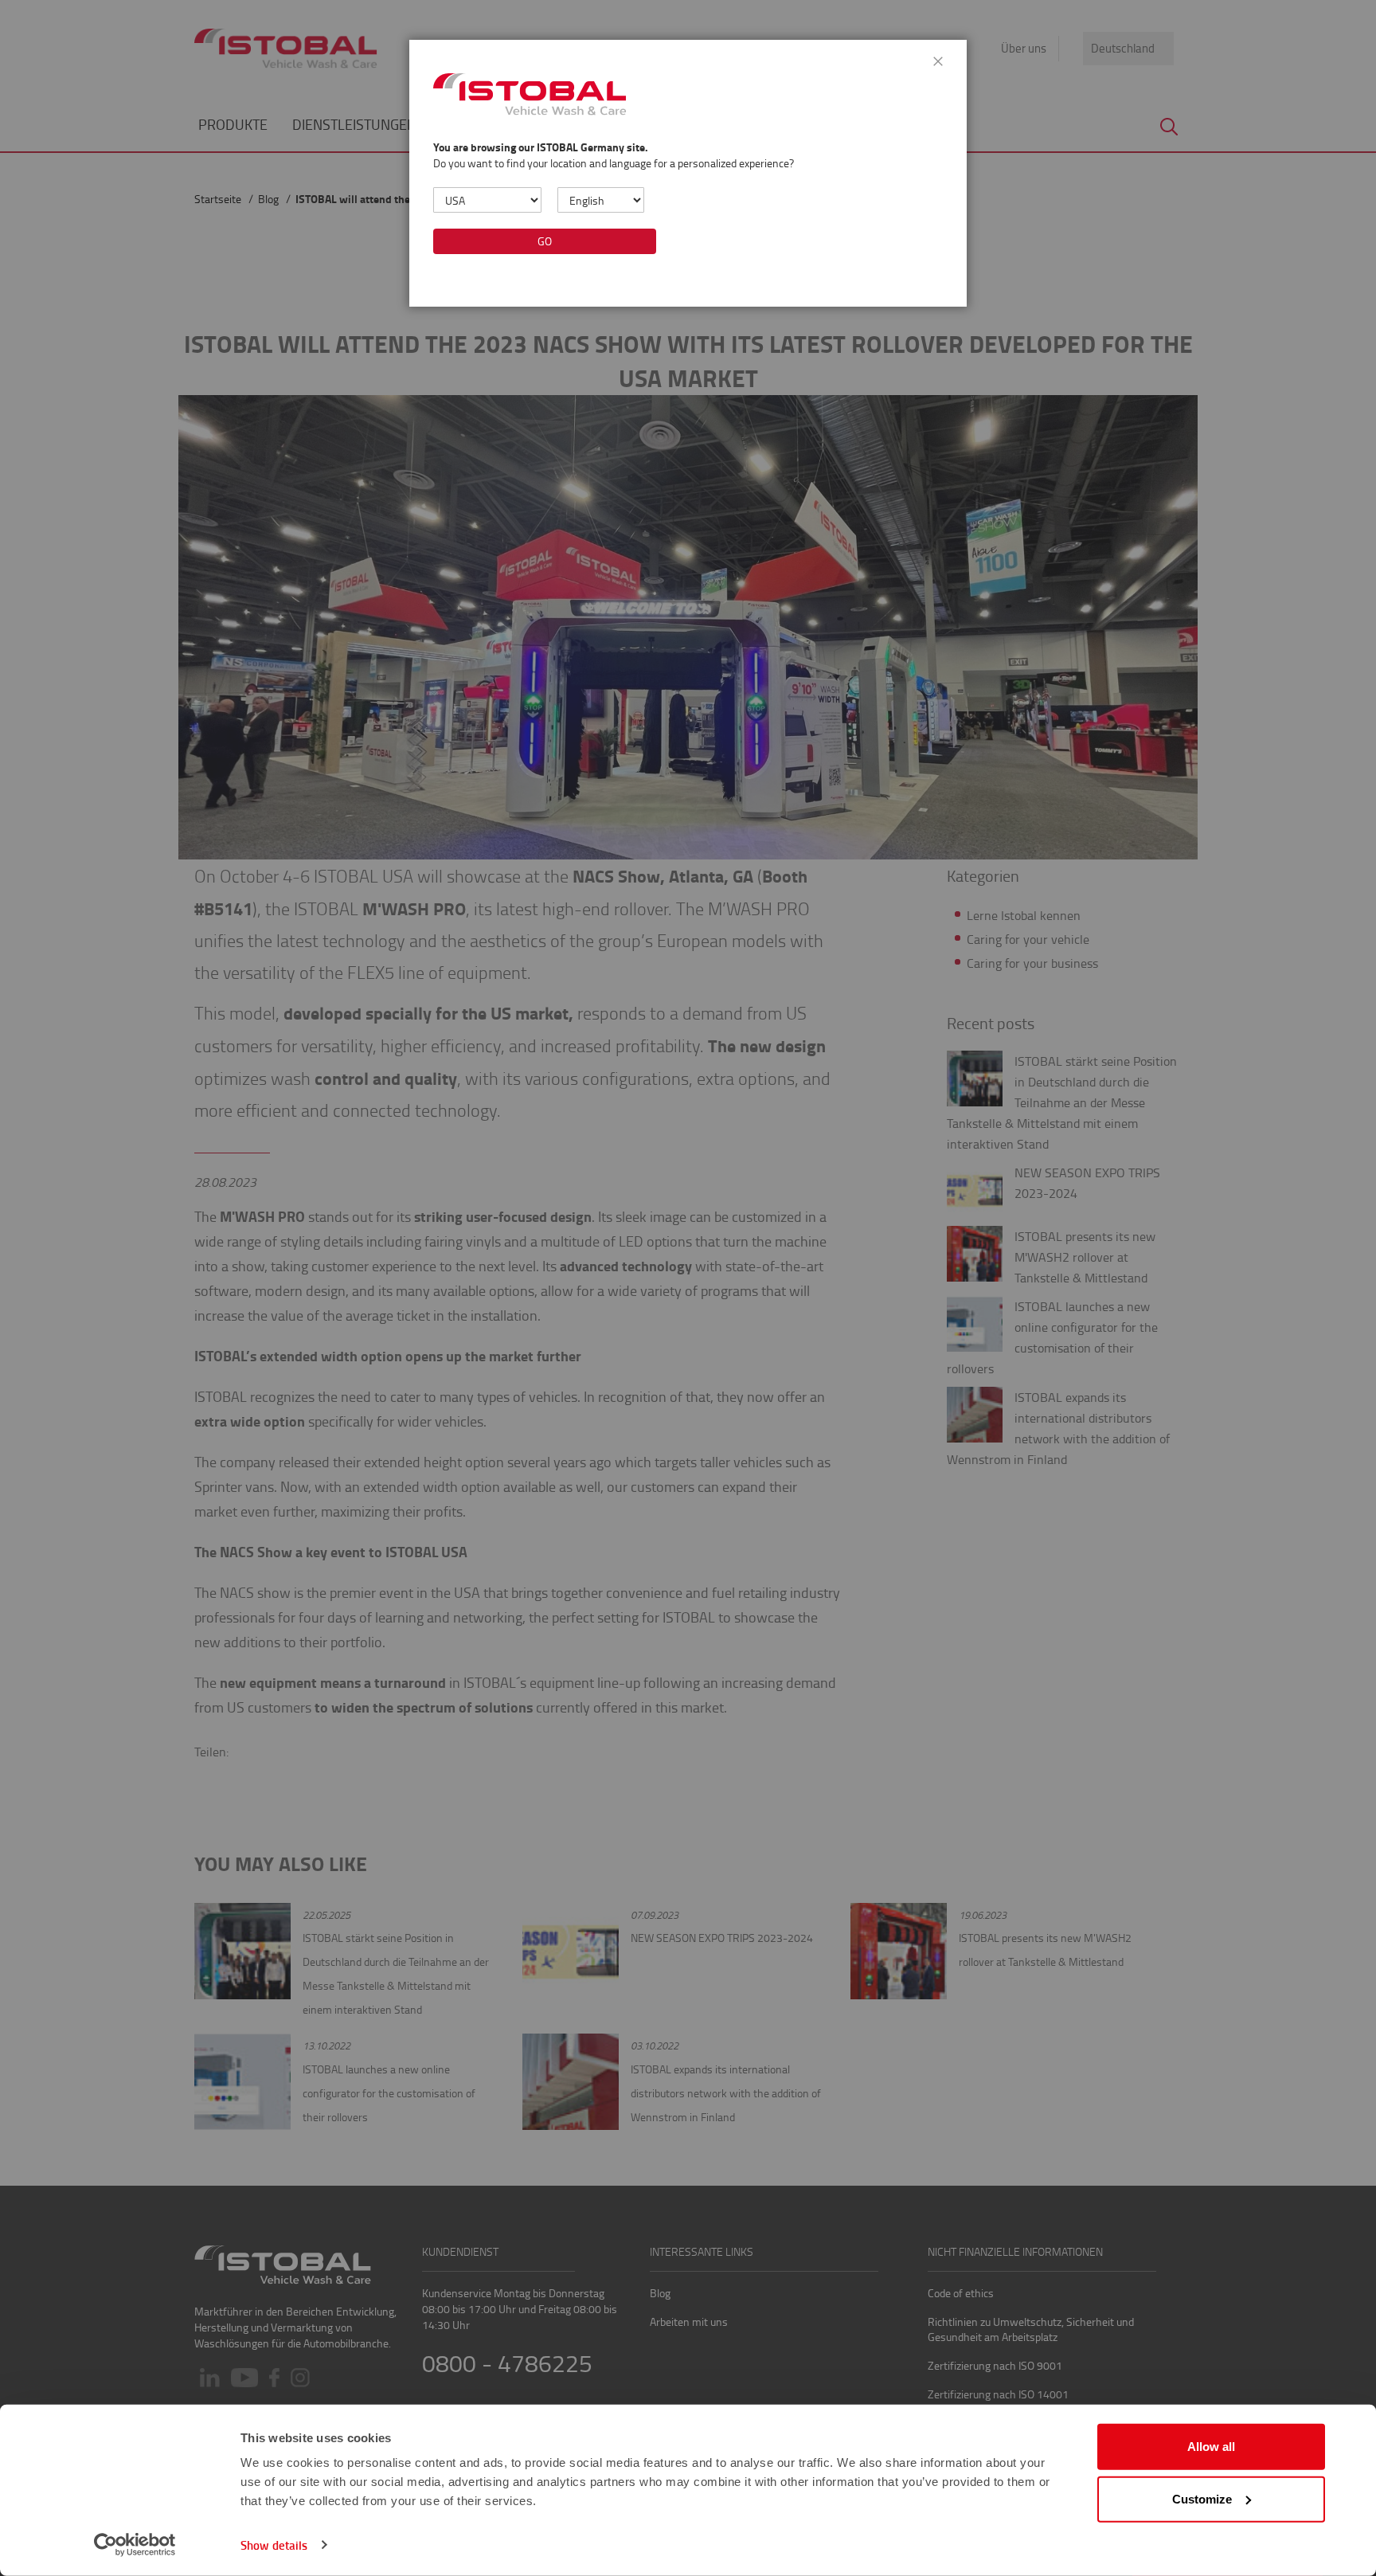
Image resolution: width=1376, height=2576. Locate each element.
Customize (1202, 2498)
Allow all (1211, 2447)
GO (545, 241)
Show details (274, 2545)
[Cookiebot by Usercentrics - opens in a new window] (135, 2545)
